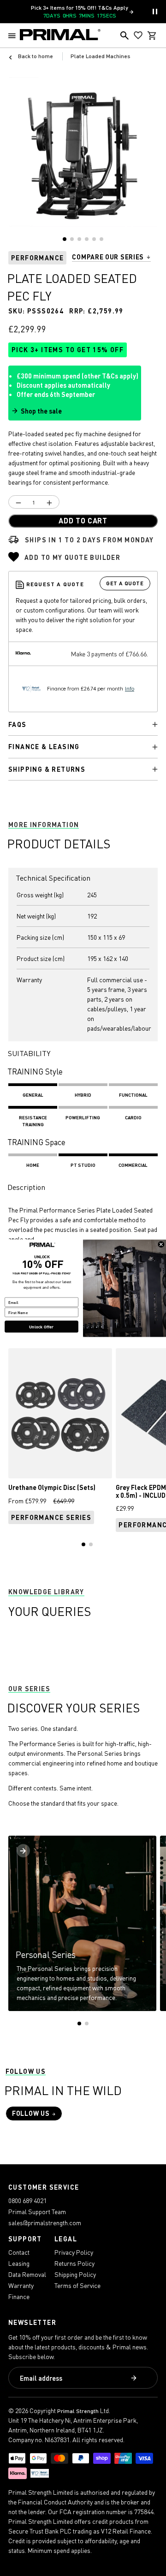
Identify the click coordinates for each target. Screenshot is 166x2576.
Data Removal (27, 2274)
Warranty (21, 2285)
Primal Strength (78, 2411)
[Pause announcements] (155, 12)
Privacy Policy (74, 2252)
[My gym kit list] (138, 36)
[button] (14, 36)
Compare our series (108, 257)
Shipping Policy (75, 2274)
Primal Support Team (37, 2212)
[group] (83, 152)
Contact (19, 2252)
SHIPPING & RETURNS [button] (47, 769)
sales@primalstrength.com (45, 2223)
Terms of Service (77, 2285)
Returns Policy (74, 2263)
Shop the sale (41, 411)
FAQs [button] (18, 724)
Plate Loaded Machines (101, 56)
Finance (19, 2297)
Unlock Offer (41, 1326)
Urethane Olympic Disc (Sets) (52, 1487)
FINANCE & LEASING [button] (44, 747)
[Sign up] (135, 2378)
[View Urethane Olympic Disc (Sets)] (60, 1413)
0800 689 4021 (27, 2201)
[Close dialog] (161, 1244)
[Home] (60, 36)
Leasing (19, 2263)
